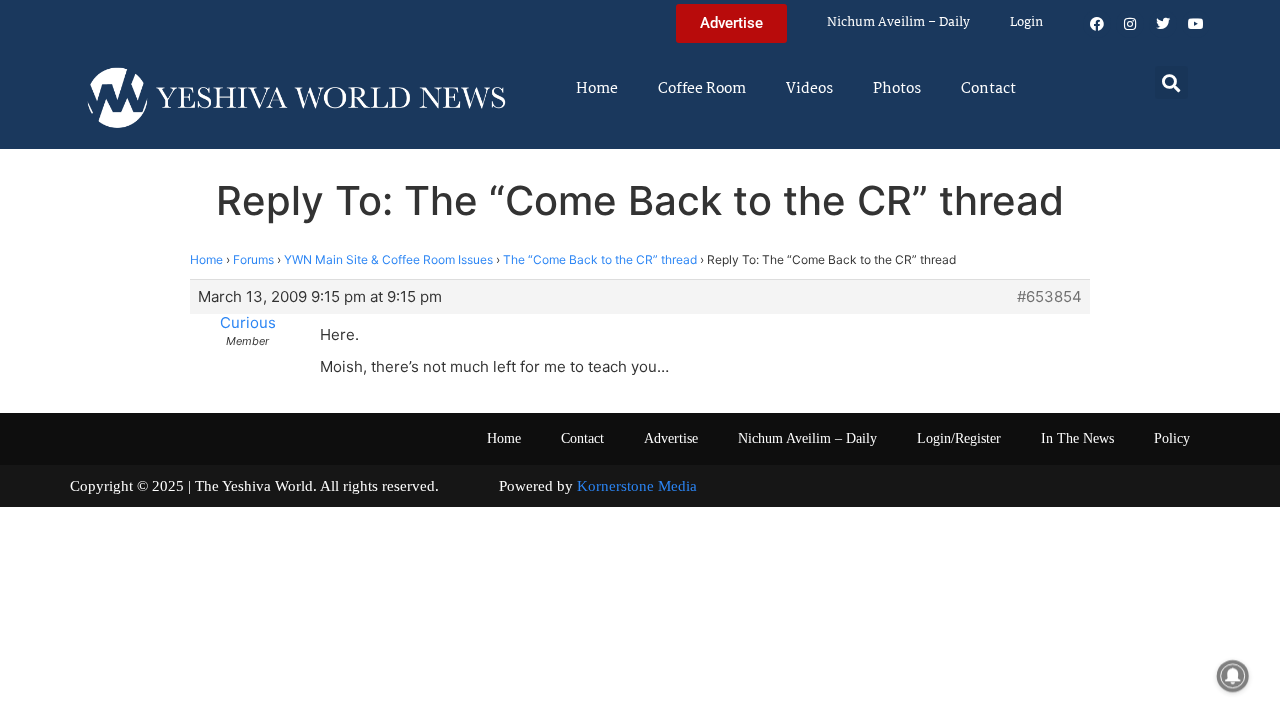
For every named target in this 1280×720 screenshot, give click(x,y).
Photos (897, 89)
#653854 (1049, 297)
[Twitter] (1163, 24)
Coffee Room (702, 89)
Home (597, 89)
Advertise (671, 438)
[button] (1171, 82)
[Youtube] (1196, 24)
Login (1026, 22)
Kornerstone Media (637, 486)
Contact (988, 89)
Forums (253, 259)
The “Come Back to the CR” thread (600, 259)
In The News (1077, 438)
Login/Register (959, 438)
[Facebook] (1097, 24)
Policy (1172, 438)
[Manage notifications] (1233, 676)
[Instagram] (1130, 24)
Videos (809, 89)
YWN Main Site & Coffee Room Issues (388, 259)
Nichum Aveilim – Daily (898, 22)
